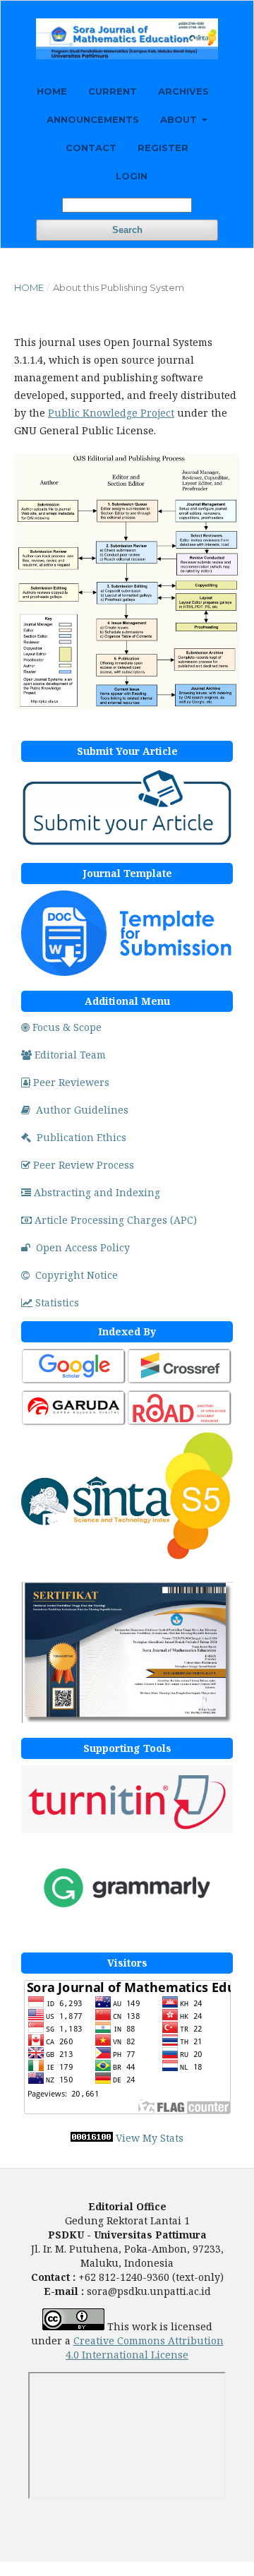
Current (113, 91)
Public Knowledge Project (111, 413)
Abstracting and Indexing (97, 1192)
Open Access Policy (83, 1247)
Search (127, 230)
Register (163, 148)
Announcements (93, 119)
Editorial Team (70, 1055)
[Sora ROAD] (180, 1423)
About (180, 119)
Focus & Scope (67, 1027)
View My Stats (150, 2138)
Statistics (57, 1302)
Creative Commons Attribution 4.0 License (145, 2348)
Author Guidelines (82, 1110)
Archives (183, 91)
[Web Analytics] (92, 2138)
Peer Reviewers (71, 1082)
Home (52, 91)
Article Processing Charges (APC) (116, 1220)
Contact (91, 148)
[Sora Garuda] (74, 1423)
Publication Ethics (81, 1137)
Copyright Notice (77, 1275)
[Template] (127, 972)
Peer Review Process (84, 1165)
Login (132, 176)
